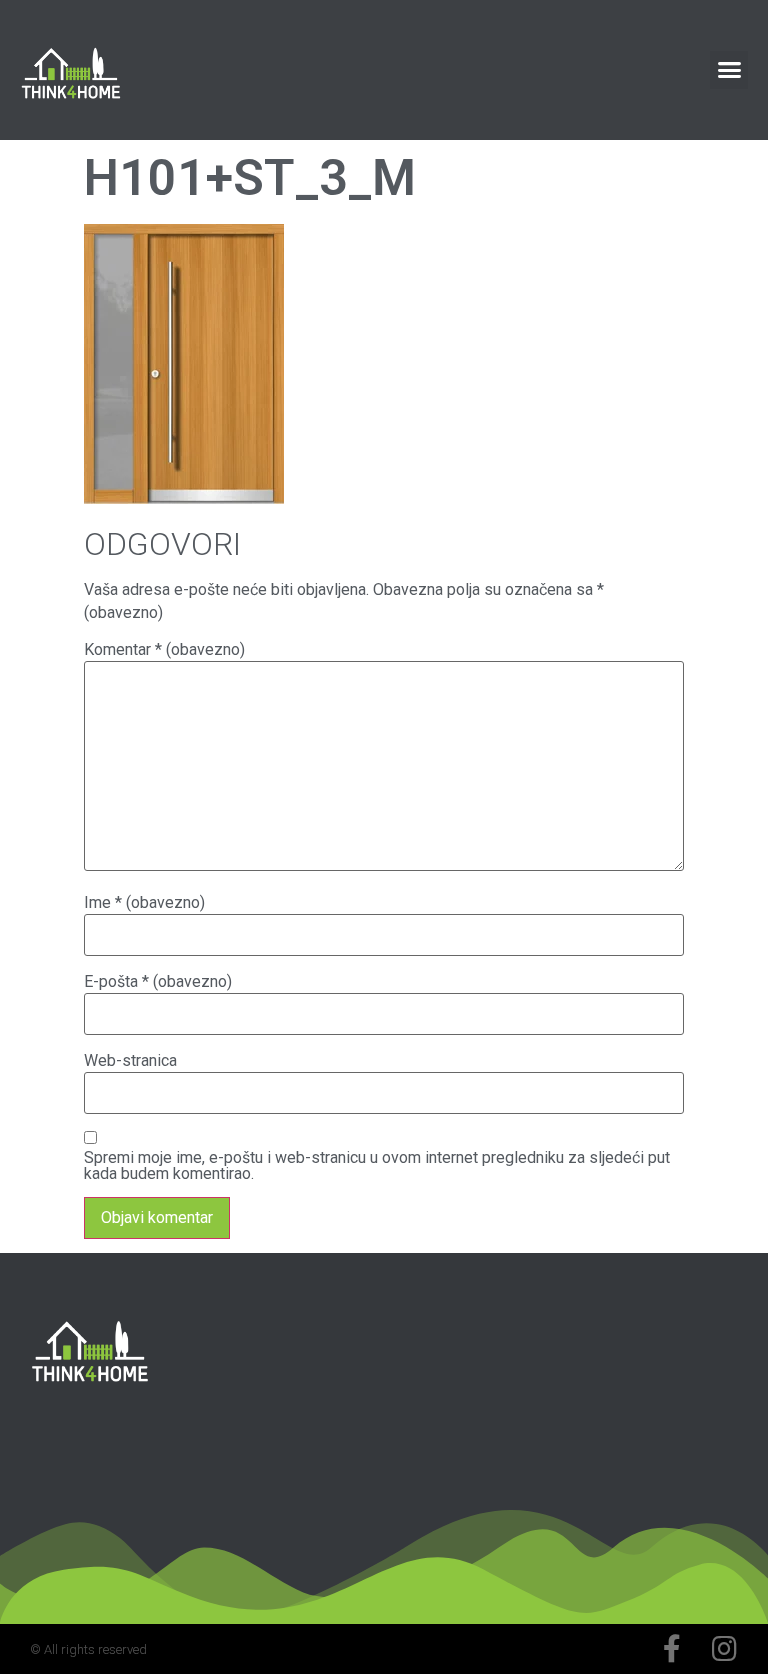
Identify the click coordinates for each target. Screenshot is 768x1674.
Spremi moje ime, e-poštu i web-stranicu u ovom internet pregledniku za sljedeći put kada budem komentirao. (377, 1166)
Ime (144, 903)
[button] (729, 70)
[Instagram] (724, 1649)
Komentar (164, 650)
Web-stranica (130, 1061)
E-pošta (158, 982)
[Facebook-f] (672, 1649)
